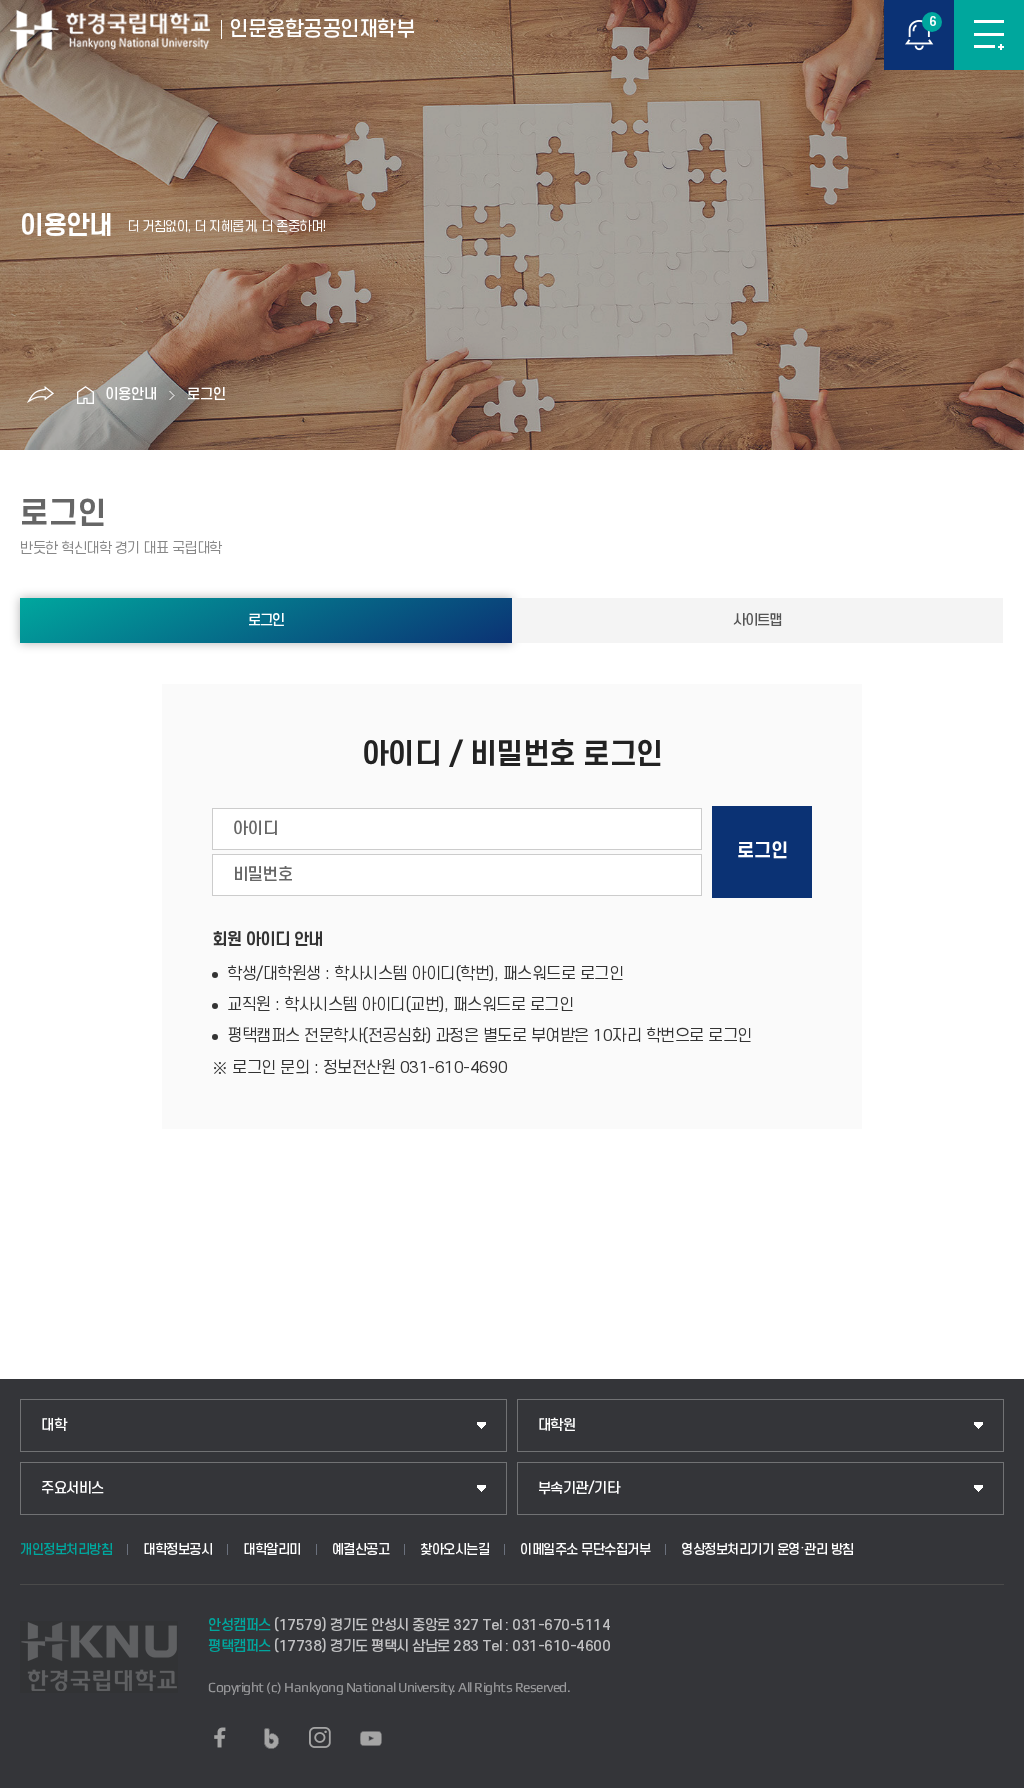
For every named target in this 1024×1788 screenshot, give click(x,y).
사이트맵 (757, 620)
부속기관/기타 (579, 1488)
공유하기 (40, 395)
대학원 (557, 1425)
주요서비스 (72, 1488)
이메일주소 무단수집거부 (585, 1549)
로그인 (206, 394)
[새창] (220, 1738)
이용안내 (131, 394)
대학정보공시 (177, 1549)
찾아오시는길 (454, 1549)
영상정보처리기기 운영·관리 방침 (767, 1549)
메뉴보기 (989, 35)
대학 (53, 1425)
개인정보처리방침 (66, 1549)
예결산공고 (361, 1549)
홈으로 (85, 395)
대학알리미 (272, 1549)
